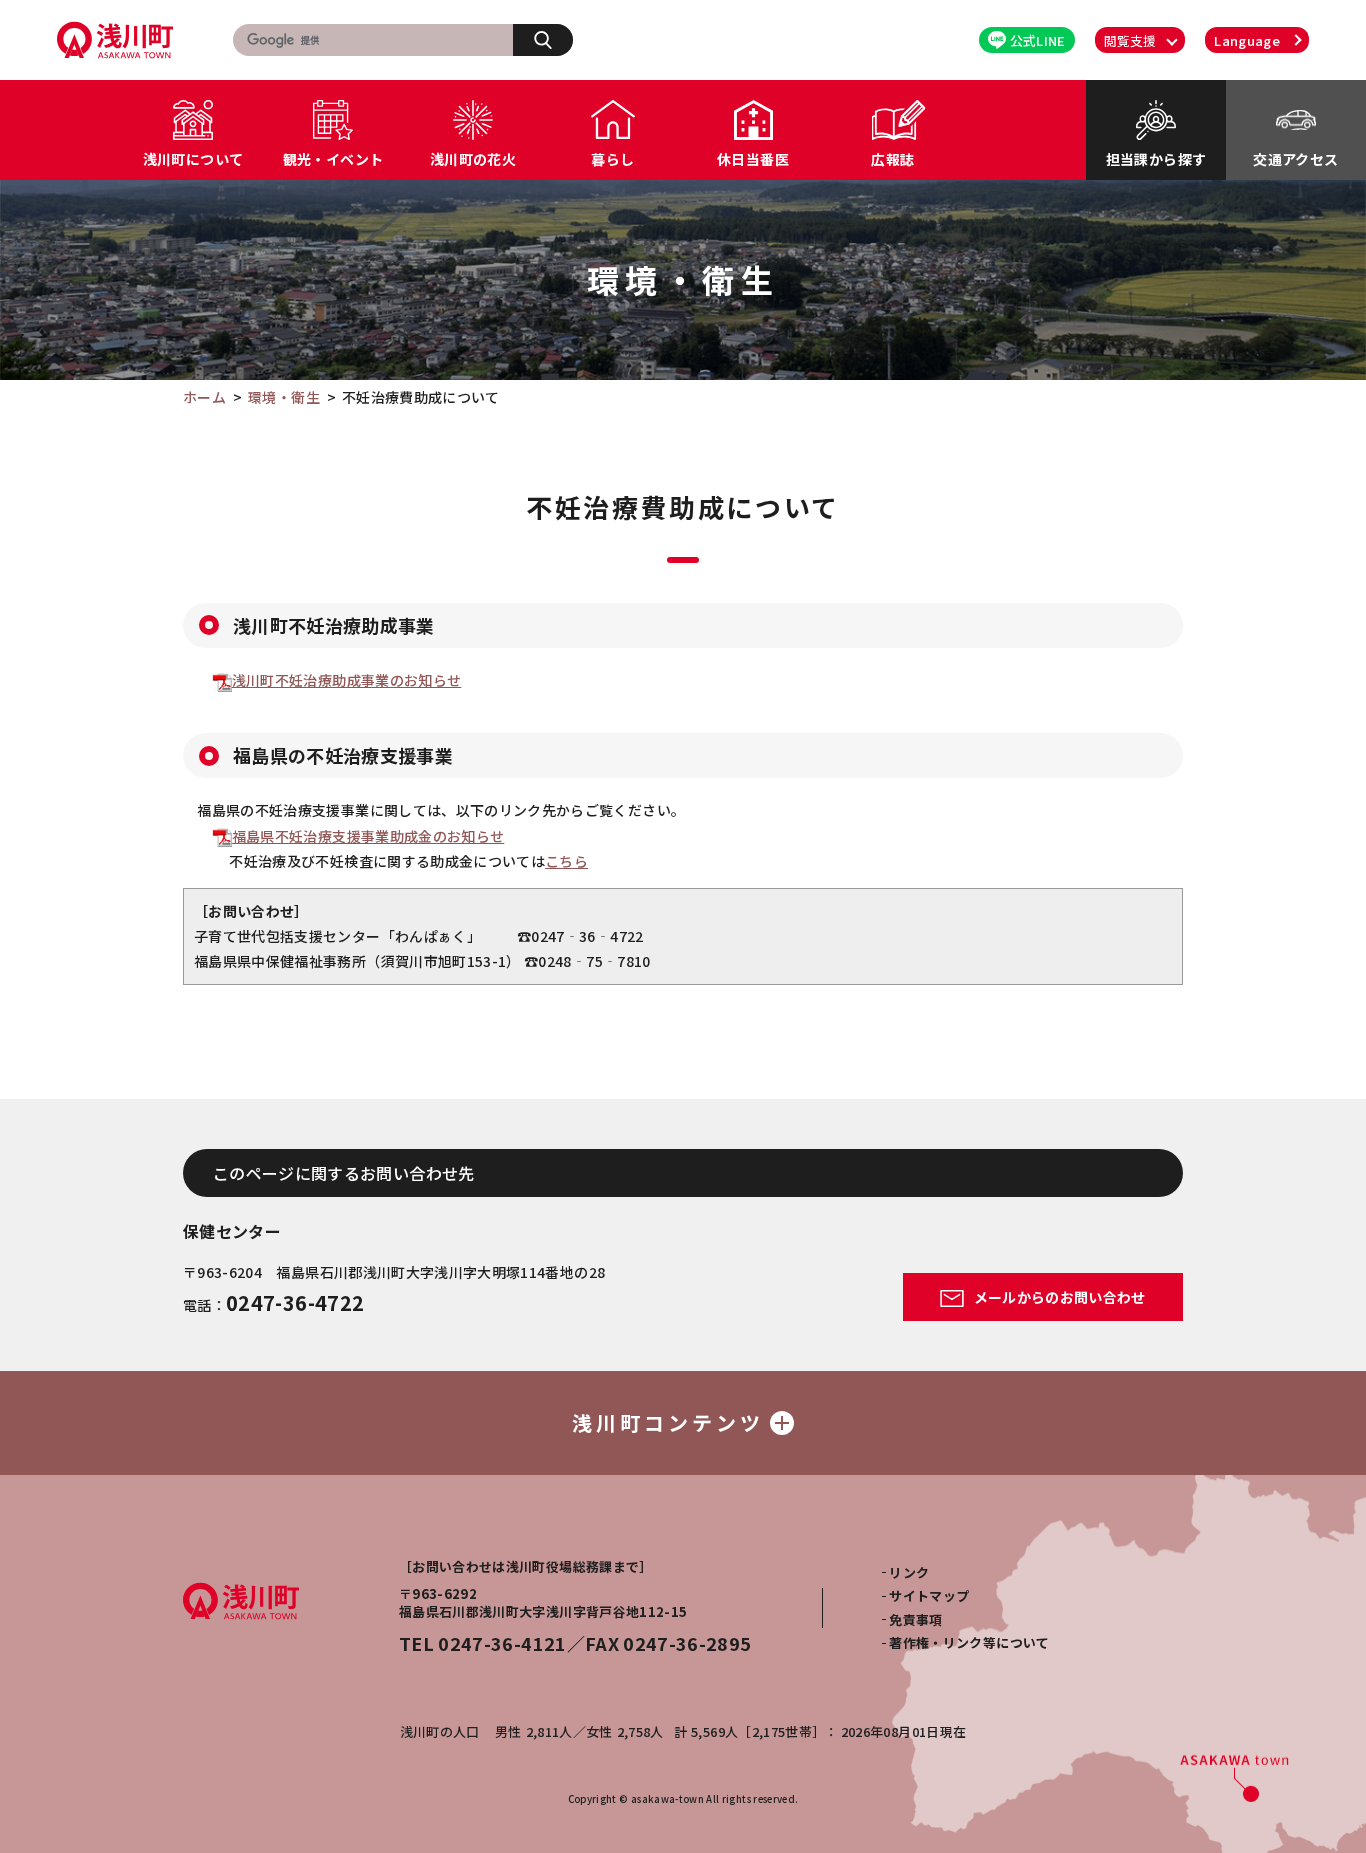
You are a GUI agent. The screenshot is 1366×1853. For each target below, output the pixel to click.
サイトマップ (929, 1595)
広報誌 (892, 159)
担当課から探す (1156, 159)
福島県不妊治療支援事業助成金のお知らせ (368, 836)
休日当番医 (753, 159)
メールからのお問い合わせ (1058, 1297)
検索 (543, 40)
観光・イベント (333, 159)
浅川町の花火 (473, 159)
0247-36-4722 (295, 1302)
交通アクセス (1295, 159)
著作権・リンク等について (969, 1642)
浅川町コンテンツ (668, 1422)
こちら (566, 861)
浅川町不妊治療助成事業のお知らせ (347, 680)
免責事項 (915, 1619)
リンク (909, 1572)
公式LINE (1038, 40)
